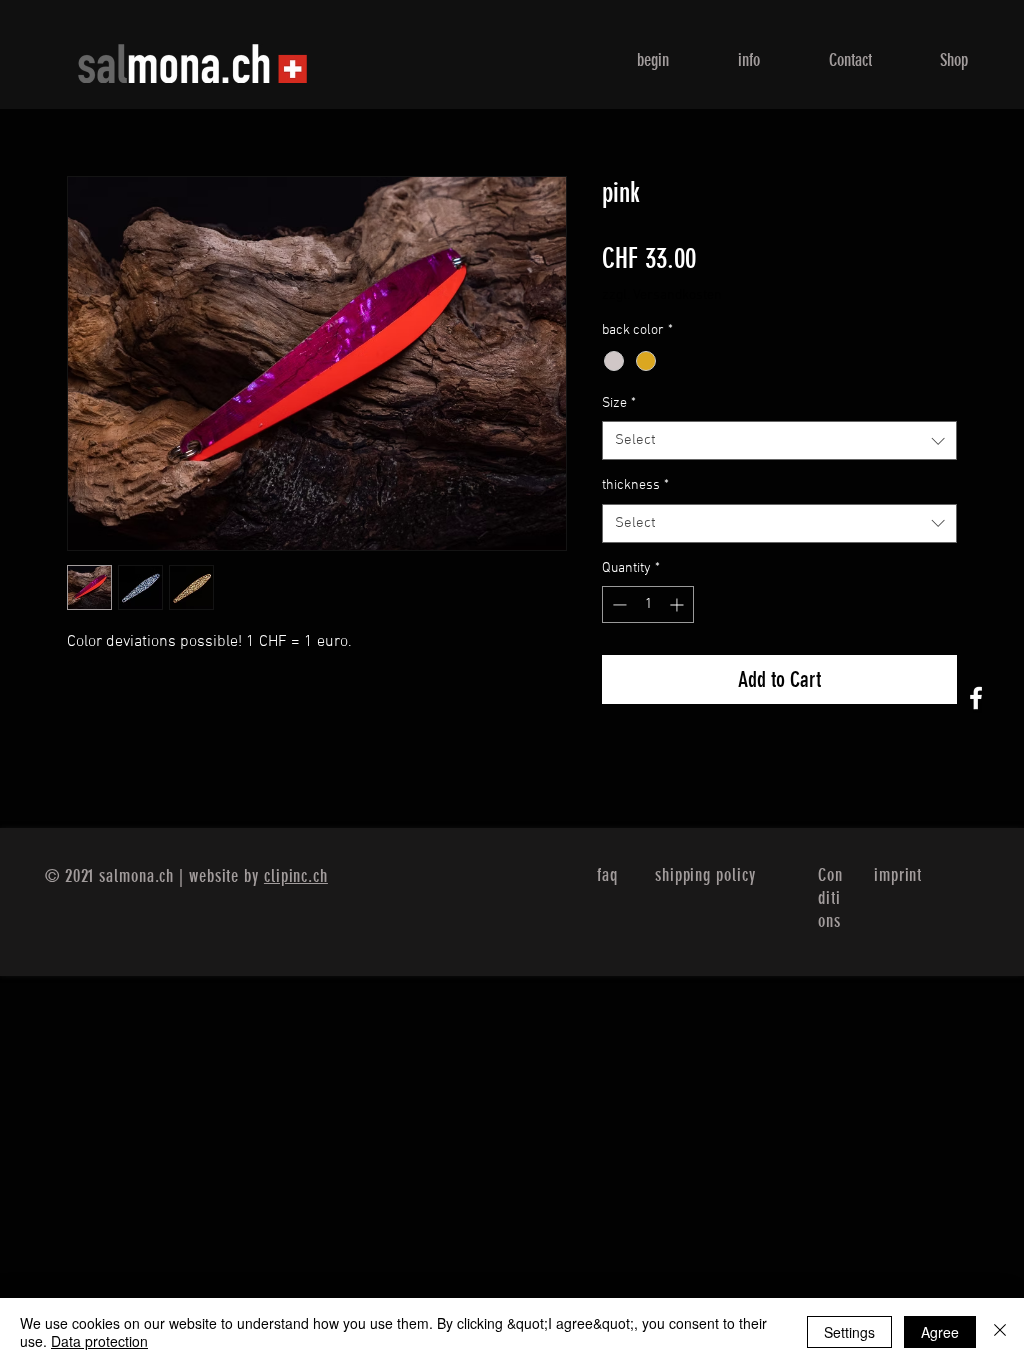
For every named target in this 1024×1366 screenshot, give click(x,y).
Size (619, 403)
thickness (635, 485)
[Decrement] (617, 604)
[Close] (1000, 1332)
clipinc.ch (296, 876)
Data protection (99, 1341)
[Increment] (678, 604)
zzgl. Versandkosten (662, 295)
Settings (849, 1332)
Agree (940, 1332)
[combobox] (779, 440)
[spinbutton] (648, 604)
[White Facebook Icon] (976, 698)
